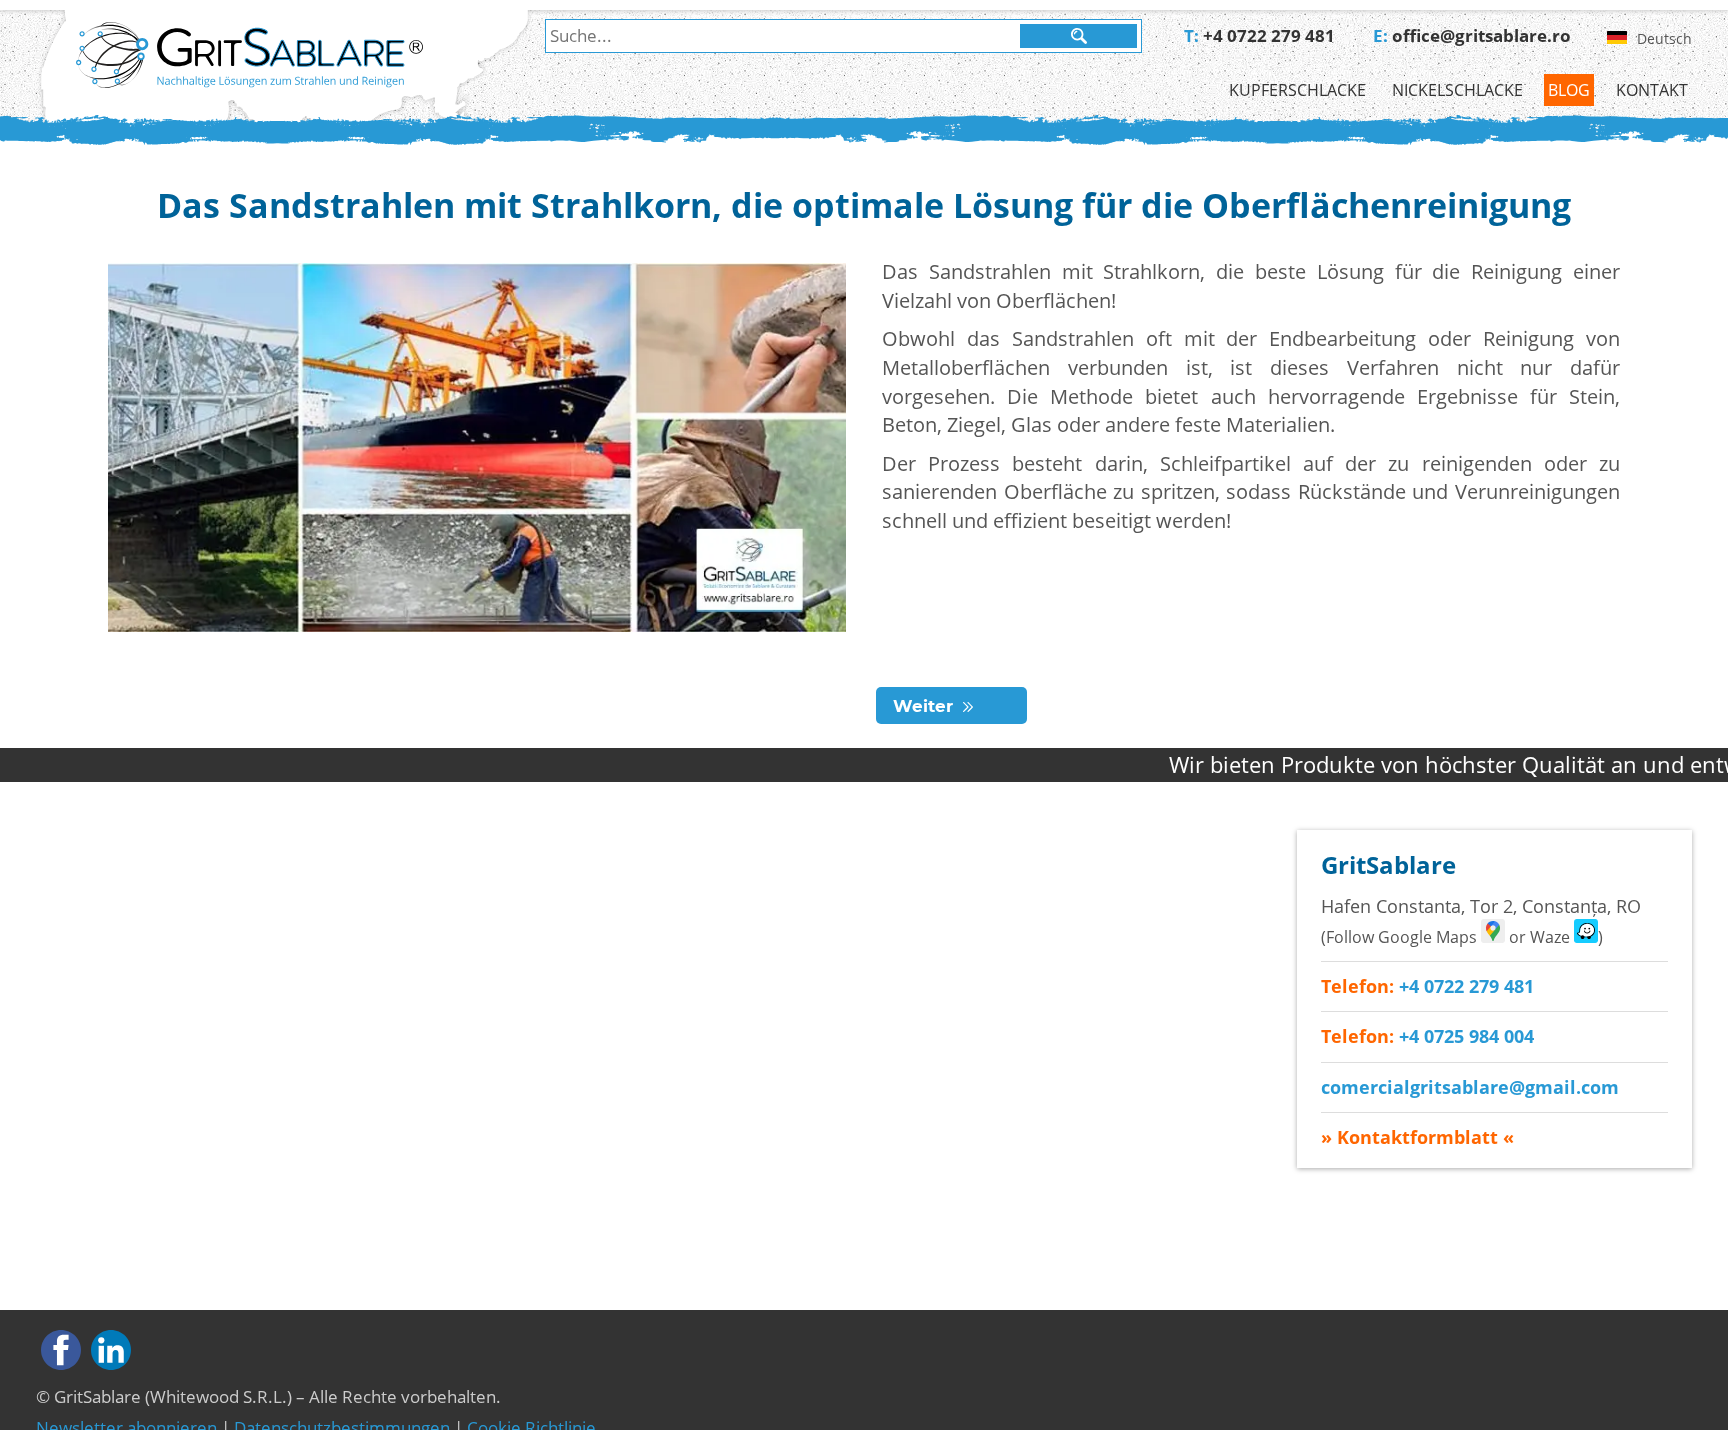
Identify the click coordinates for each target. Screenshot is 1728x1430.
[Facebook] (61, 1350)
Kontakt (1652, 90)
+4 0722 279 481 (1269, 35)
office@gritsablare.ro (1481, 35)
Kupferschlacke (1297, 90)
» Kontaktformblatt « (1417, 1137)
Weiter (923, 706)
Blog (1569, 90)
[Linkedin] (111, 1350)
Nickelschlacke (1457, 90)
